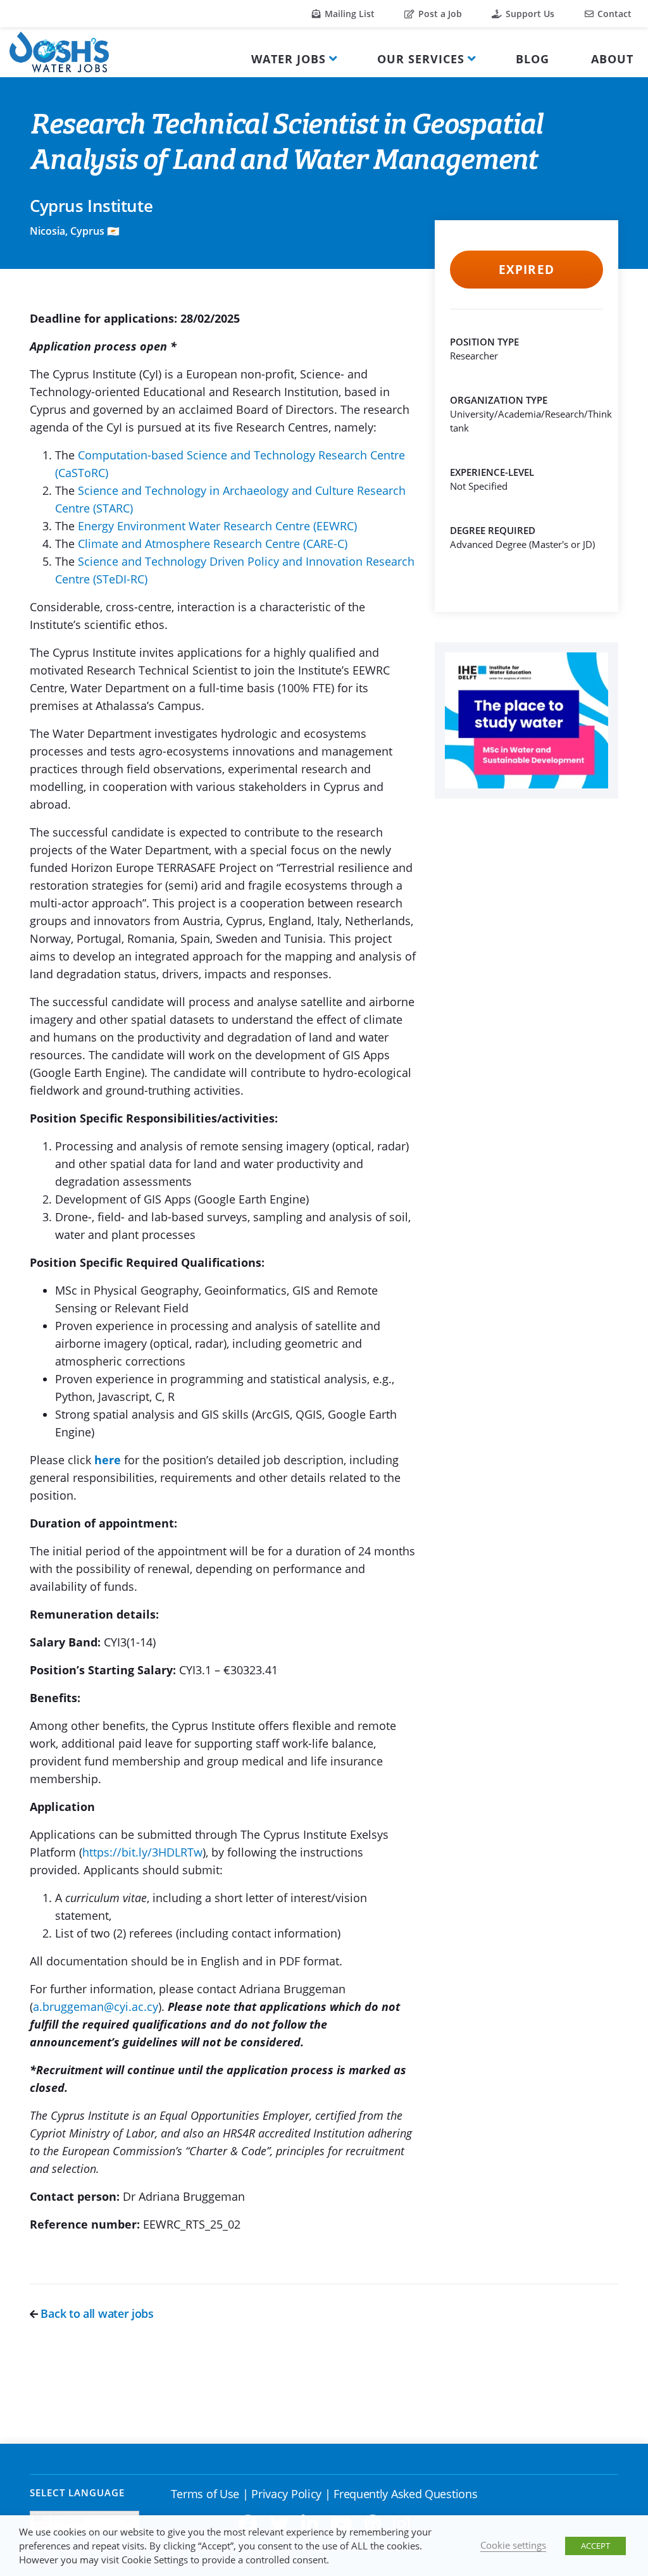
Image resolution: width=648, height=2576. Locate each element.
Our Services (421, 59)
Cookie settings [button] (513, 2545)
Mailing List (348, 14)
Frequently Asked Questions (405, 2494)
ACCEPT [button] (595, 2546)
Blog (533, 59)
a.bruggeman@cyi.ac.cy (96, 2007)
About (612, 59)
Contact (613, 14)
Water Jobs (289, 59)
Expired (526, 270)
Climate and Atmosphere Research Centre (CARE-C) (213, 544)
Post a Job (439, 14)
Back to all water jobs (96, 2313)
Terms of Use (205, 2494)
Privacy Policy (286, 2494)
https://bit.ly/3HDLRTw (142, 1852)
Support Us (529, 14)
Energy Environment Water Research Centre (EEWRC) (217, 526)
